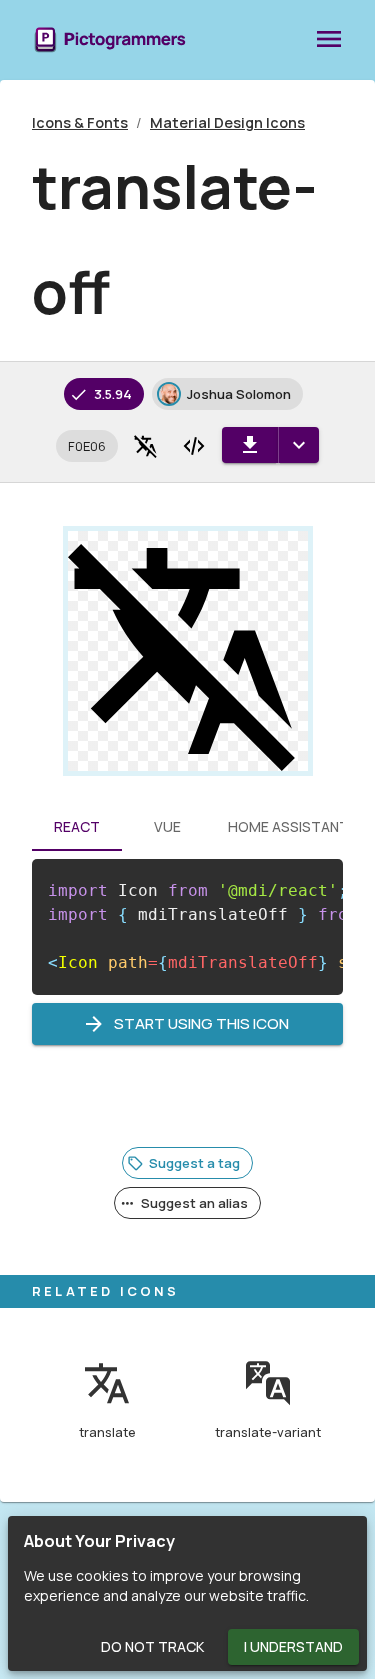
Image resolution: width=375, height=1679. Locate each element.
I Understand (293, 1646)
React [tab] (77, 826)
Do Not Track (152, 1646)
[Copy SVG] (194, 446)
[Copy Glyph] (146, 446)
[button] (87, 446)
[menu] (329, 40)
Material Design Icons (227, 122)
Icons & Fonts (80, 122)
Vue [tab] (167, 826)
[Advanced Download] (298, 445)
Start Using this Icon (201, 1023)
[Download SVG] (250, 445)
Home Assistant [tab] (288, 826)
